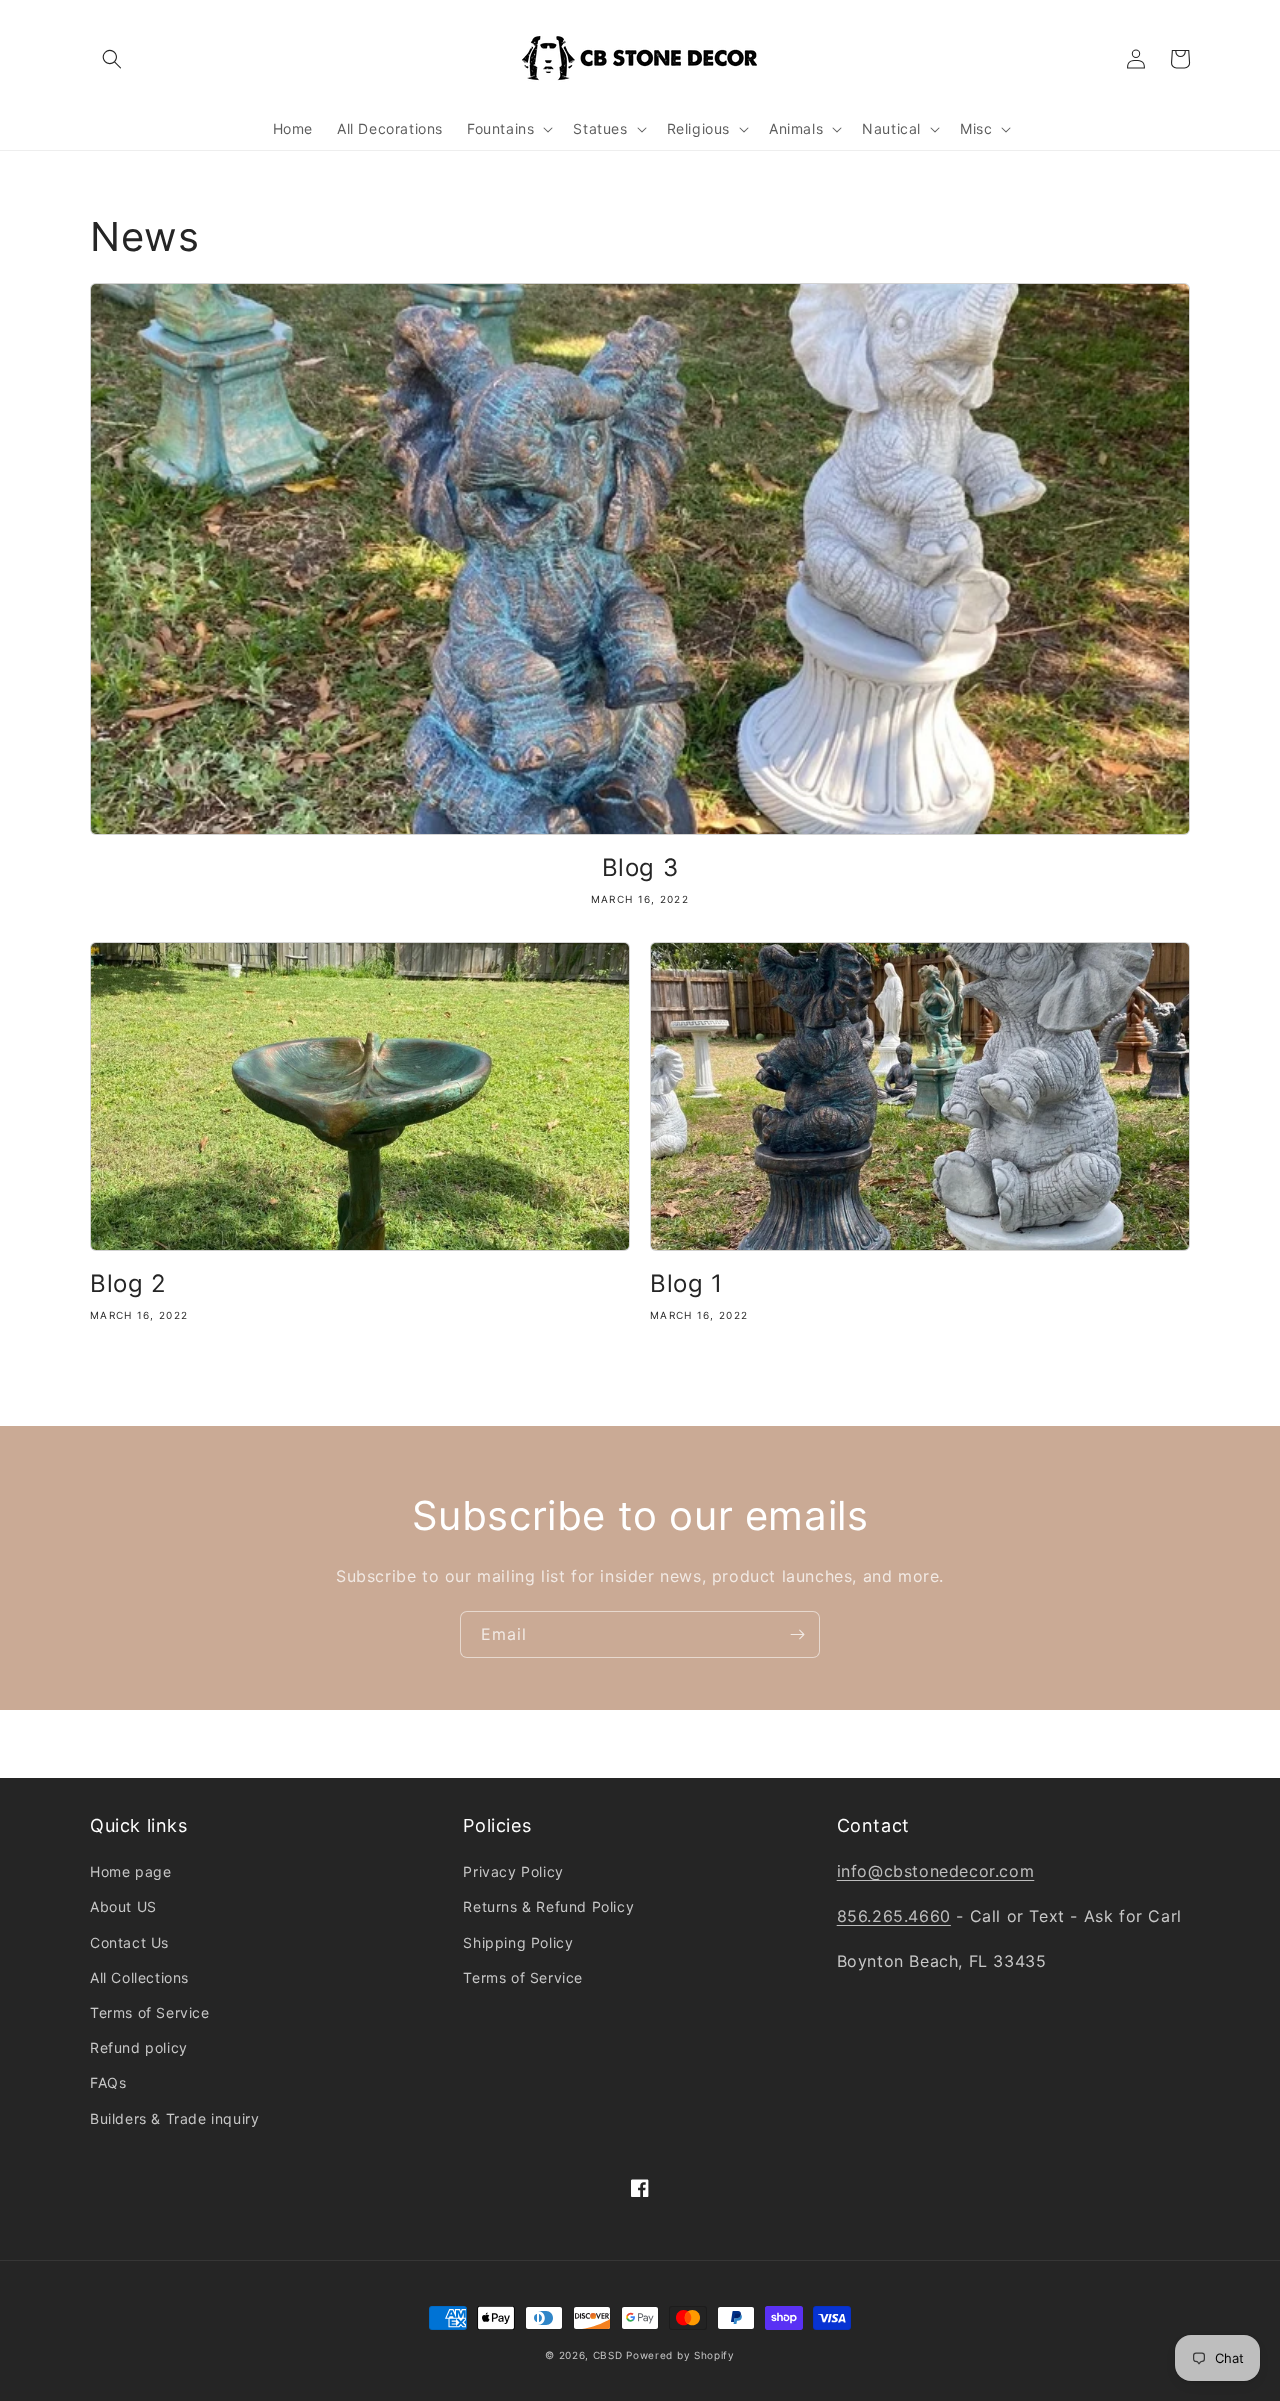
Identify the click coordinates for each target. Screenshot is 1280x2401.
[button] (112, 59)
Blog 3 (640, 867)
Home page (130, 1871)
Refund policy (139, 2047)
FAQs (108, 2082)
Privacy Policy (513, 1871)
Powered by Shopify (680, 2355)
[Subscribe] (797, 1634)
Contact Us (129, 1942)
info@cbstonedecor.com (936, 1871)
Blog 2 (128, 1283)
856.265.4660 (894, 1916)
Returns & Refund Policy (548, 1906)
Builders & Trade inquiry (174, 2118)
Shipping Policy (518, 1942)
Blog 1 (686, 1283)
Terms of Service (150, 2012)
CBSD (608, 2355)
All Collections (139, 1977)
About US (123, 1906)
